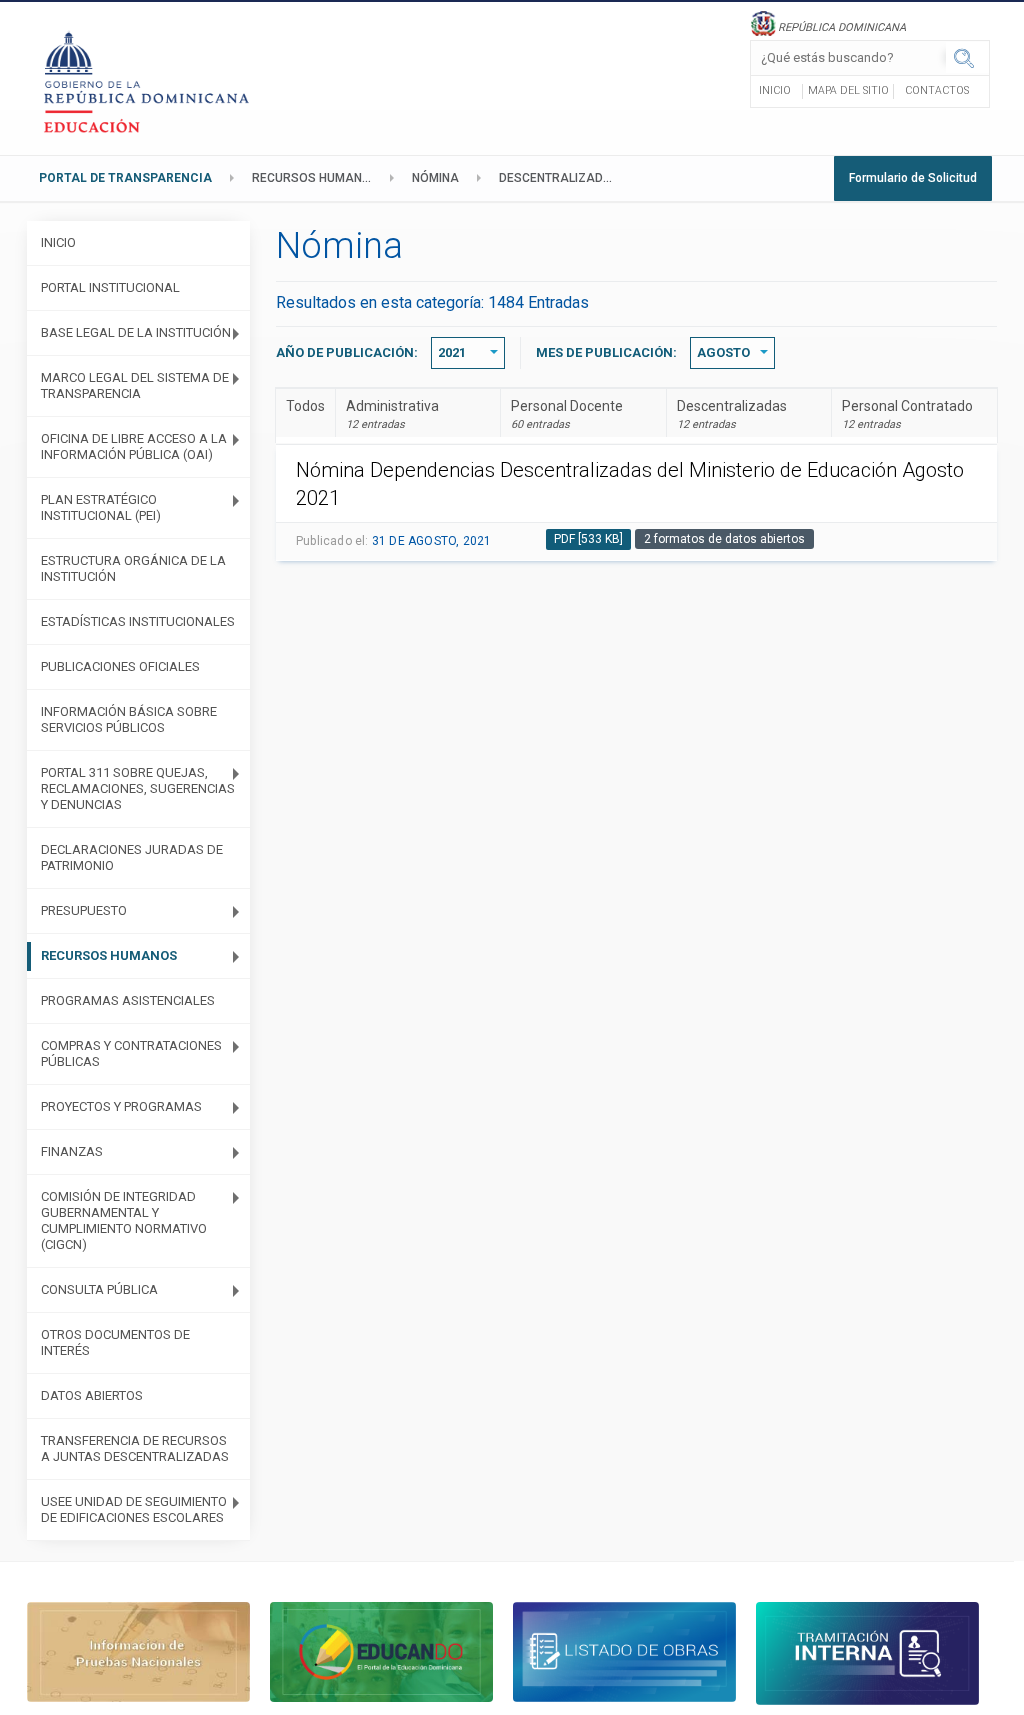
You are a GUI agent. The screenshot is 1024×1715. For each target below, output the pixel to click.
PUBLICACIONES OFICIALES (120, 666)
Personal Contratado (907, 414)
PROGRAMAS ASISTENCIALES (128, 1000)
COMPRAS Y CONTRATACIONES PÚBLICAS (131, 1053)
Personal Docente (567, 414)
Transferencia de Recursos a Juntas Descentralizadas (135, 1448)
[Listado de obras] (624, 1650)
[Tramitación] (867, 1652)
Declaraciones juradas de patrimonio (132, 857)
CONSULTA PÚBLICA (99, 1289)
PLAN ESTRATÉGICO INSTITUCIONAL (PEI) (101, 507)
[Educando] (381, 1650)
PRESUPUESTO (84, 910)
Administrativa (392, 414)
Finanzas (72, 1151)
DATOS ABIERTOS (92, 1395)
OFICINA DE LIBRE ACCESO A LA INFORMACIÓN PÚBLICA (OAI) (134, 446)
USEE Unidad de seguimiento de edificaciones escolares (134, 1509)
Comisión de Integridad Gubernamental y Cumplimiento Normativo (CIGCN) (124, 1220)
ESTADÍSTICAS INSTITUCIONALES (138, 621)
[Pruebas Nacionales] (138, 1650)
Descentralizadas (732, 414)
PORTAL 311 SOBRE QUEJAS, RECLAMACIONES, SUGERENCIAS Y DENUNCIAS (138, 788)
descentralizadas (559, 178)
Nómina (435, 178)
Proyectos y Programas (121, 1106)
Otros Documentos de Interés (115, 1342)
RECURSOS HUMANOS (315, 178)
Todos (305, 406)
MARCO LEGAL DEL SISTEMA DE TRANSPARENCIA (135, 385)
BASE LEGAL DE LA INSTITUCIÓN (136, 332)
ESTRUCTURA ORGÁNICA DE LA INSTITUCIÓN (133, 568)
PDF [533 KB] (588, 539)
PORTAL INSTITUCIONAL (110, 287)
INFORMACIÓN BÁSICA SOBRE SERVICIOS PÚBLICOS (129, 719)
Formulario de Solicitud (913, 178)
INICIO (58, 242)
